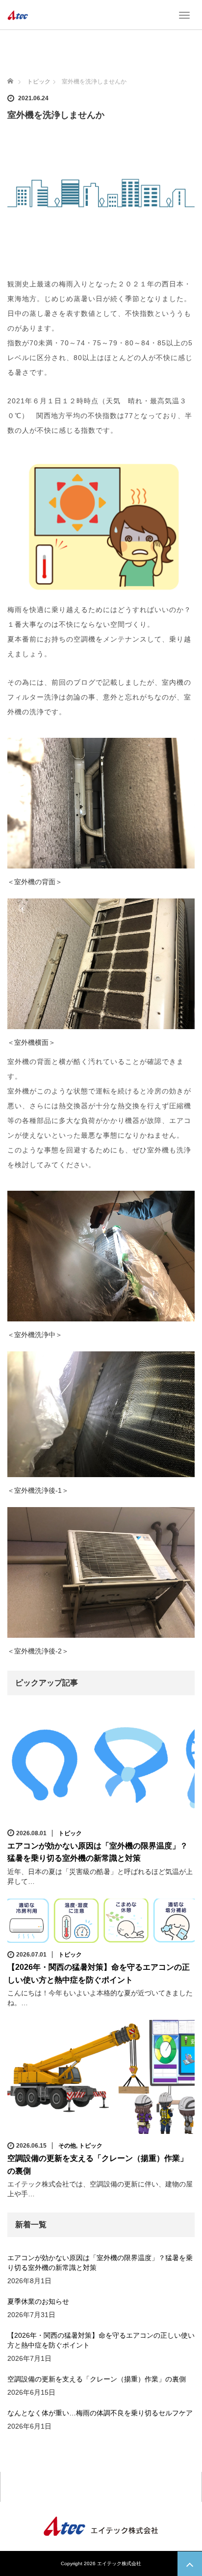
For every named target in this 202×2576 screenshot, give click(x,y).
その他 (67, 2146)
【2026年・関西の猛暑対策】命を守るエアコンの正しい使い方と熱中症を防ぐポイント (101, 2340)
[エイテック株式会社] (18, 15)
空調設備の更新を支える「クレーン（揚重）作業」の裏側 (97, 2379)
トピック (70, 1833)
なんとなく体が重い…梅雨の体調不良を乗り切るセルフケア (100, 2413)
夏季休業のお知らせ (38, 2301)
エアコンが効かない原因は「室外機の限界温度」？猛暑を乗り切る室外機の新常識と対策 (100, 2263)
